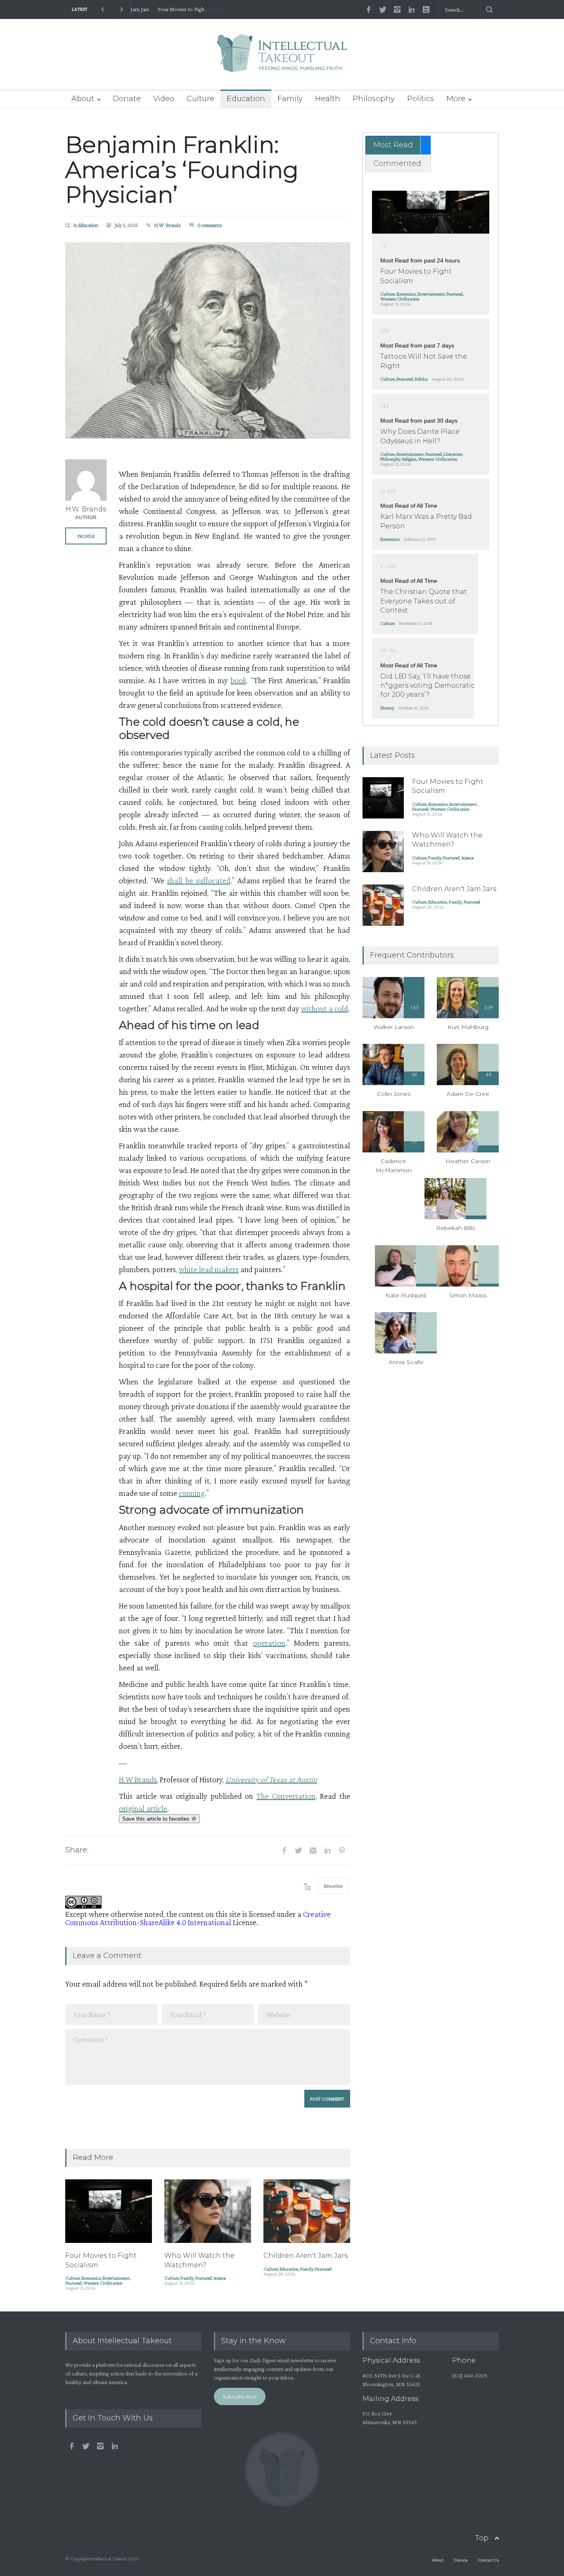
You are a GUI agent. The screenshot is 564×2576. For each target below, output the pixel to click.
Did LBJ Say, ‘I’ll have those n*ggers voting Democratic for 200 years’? (428, 686)
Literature (453, 454)
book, (239, 680)
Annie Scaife (406, 1362)
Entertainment (116, 2278)
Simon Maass (468, 1295)
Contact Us (488, 2560)
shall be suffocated (199, 880)
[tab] (398, 145)
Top (482, 2538)
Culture (200, 99)
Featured (73, 2283)
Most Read (393, 145)
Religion (409, 459)
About (83, 99)
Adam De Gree (468, 1094)
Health (328, 99)
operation (269, 1643)
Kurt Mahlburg (468, 1027)
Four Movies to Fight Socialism (173, 9)
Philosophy (374, 99)
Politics (421, 99)
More (456, 99)
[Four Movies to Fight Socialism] (109, 2211)
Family (290, 99)
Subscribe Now (240, 2396)
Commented (397, 163)
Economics (91, 2278)
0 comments (210, 225)
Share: (77, 1850)
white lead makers (209, 1269)
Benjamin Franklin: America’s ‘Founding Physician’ (182, 170)
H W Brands (138, 1779)
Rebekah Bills (455, 1228)
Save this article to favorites (157, 1819)
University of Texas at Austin (271, 1779)
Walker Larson (394, 1027)
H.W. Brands (168, 225)
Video (164, 99)
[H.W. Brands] (86, 480)
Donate (127, 99)
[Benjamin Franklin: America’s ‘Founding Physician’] (208, 341)
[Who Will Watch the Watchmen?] (208, 2211)
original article (143, 1808)
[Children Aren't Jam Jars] (307, 2211)
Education (246, 99)
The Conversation (286, 1796)
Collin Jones (394, 1094)
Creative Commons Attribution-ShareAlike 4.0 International (198, 1918)
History (387, 708)
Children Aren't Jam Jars (306, 2255)
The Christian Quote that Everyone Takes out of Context (424, 601)
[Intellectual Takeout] (282, 59)
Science (220, 2278)
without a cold (325, 1008)
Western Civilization (103, 2283)
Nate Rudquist (406, 1295)
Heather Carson (468, 1161)
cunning (192, 1493)
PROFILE (86, 536)
